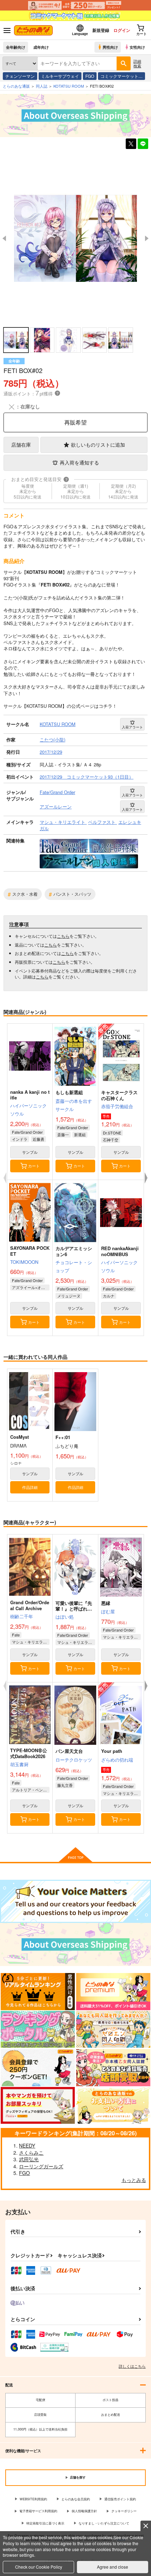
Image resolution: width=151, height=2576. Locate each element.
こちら (63, 936)
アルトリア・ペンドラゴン (31, 1790)
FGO (90, 76)
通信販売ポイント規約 (120, 2499)
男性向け (110, 47)
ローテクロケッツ (74, 1760)
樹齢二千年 (22, 1616)
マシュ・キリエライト (31, 1642)
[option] (75, 239)
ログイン (122, 30)
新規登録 (101, 30)
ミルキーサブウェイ (60, 76)
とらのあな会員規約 (76, 2499)
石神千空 (111, 1140)
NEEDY (27, 2145)
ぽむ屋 (108, 1611)
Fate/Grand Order (27, 1132)
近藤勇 (38, 1139)
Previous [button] (4, 238)
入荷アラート (132, 727)
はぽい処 (65, 1617)
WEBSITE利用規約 (33, 2499)
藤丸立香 (65, 1785)
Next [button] (147, 238)
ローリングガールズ (41, 2166)
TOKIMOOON (24, 1262)
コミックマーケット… (122, 76)
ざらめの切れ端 (117, 1760)
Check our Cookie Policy (39, 2567)
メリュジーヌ (69, 1296)
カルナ (109, 1296)
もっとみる (134, 2180)
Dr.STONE (112, 1133)
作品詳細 (30, 1487)
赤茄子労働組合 (117, 1106)
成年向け (41, 47)
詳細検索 (137, 63)
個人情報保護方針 (84, 2511)
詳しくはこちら (132, 2366)
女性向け (137, 47)
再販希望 (75, 422)
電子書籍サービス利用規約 (38, 2511)
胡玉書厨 (19, 1764)
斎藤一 (63, 1134)
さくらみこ (31, 2153)
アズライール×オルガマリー (31, 1287)
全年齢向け (16, 47)
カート (34, 1166)
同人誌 (42, 86)
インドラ (20, 1139)
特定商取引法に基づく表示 (45, 2523)
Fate (16, 1635)
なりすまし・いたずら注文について (104, 2523)
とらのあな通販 (16, 86)
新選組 (80, 1134)
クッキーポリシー (124, 2511)
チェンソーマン (20, 76)
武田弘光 (29, 2159)
